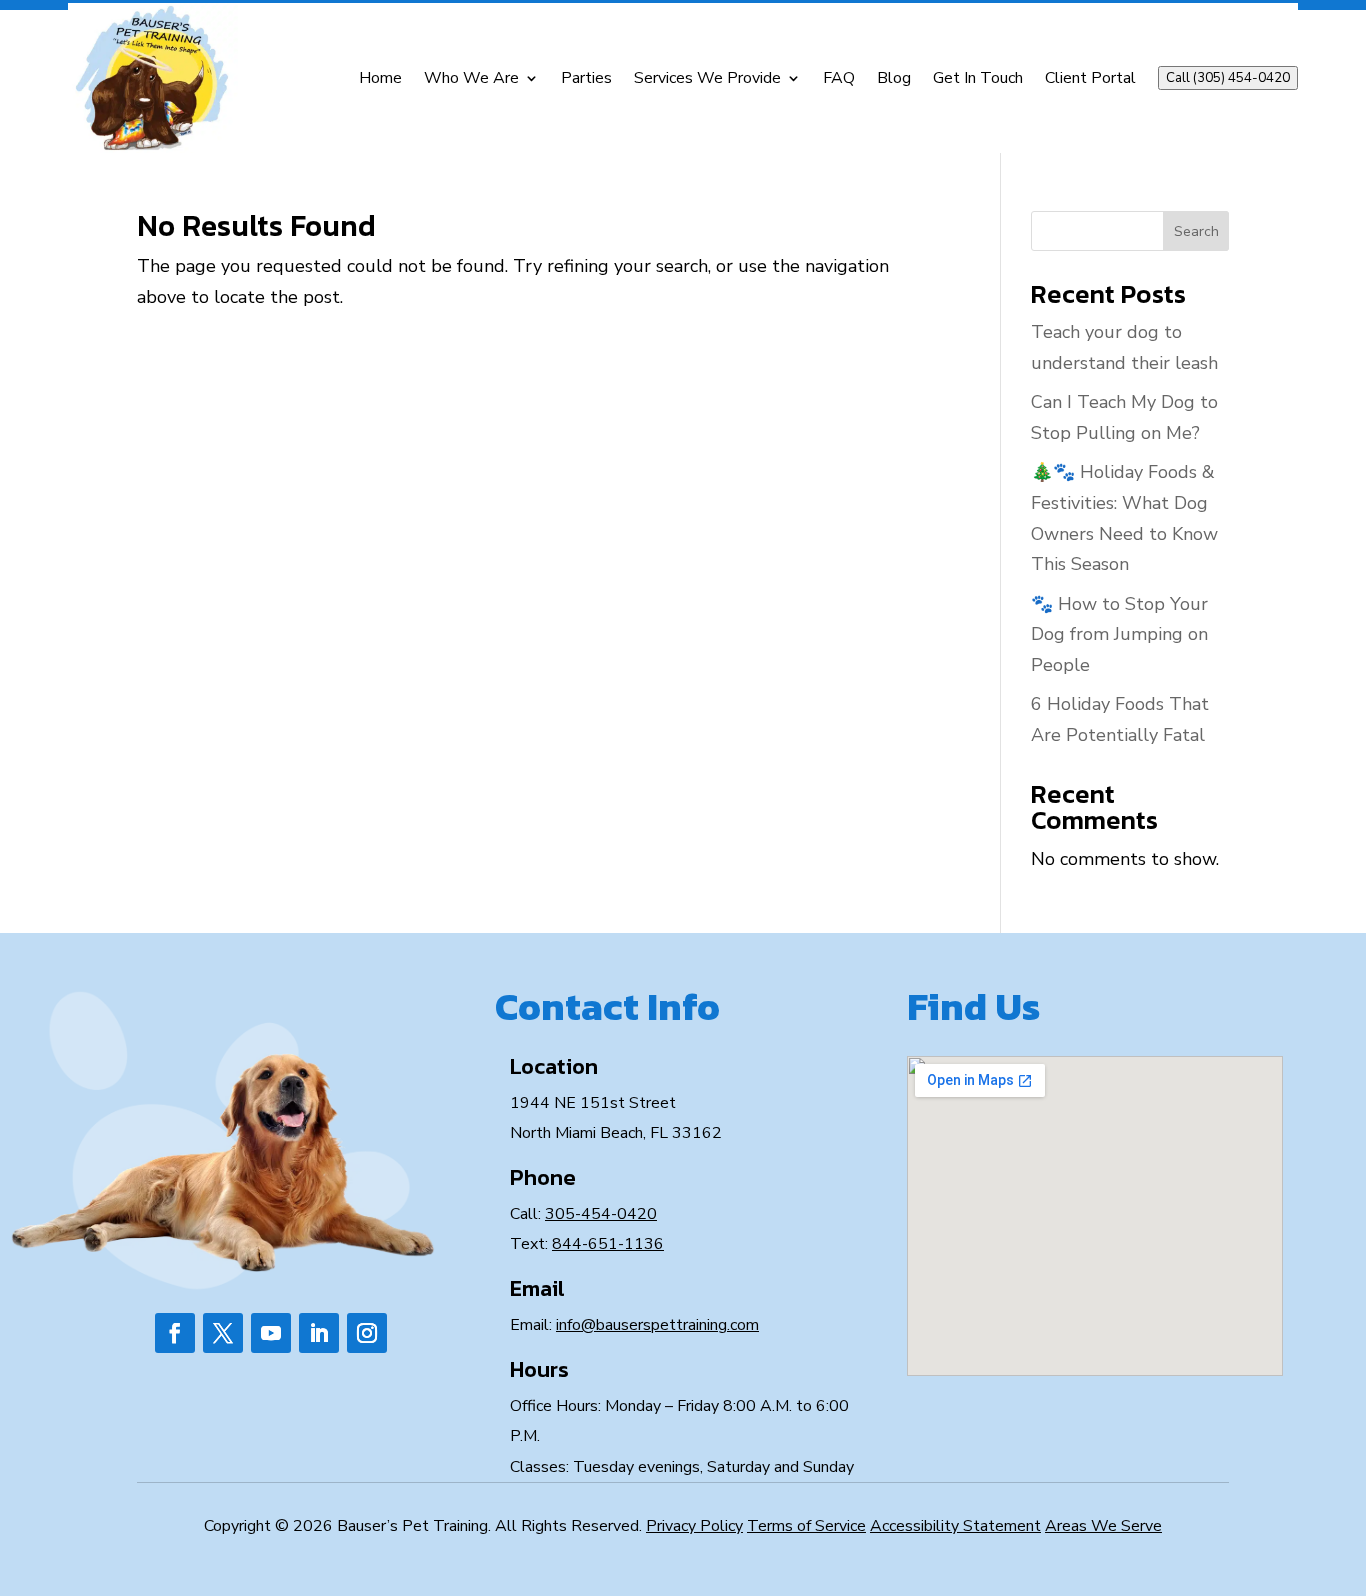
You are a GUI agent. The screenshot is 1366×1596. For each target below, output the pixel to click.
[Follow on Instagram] (367, 1333)
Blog (894, 78)
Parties (586, 78)
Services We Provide (707, 78)
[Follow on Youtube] (271, 1333)
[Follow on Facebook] (175, 1333)
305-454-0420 (601, 1214)
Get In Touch (978, 78)
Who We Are (471, 78)
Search (1196, 231)
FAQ (839, 78)
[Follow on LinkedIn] (319, 1333)
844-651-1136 (608, 1244)
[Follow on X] (223, 1333)
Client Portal (1090, 78)
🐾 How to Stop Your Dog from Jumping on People (1119, 634)
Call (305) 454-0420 (1228, 78)
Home (380, 78)
